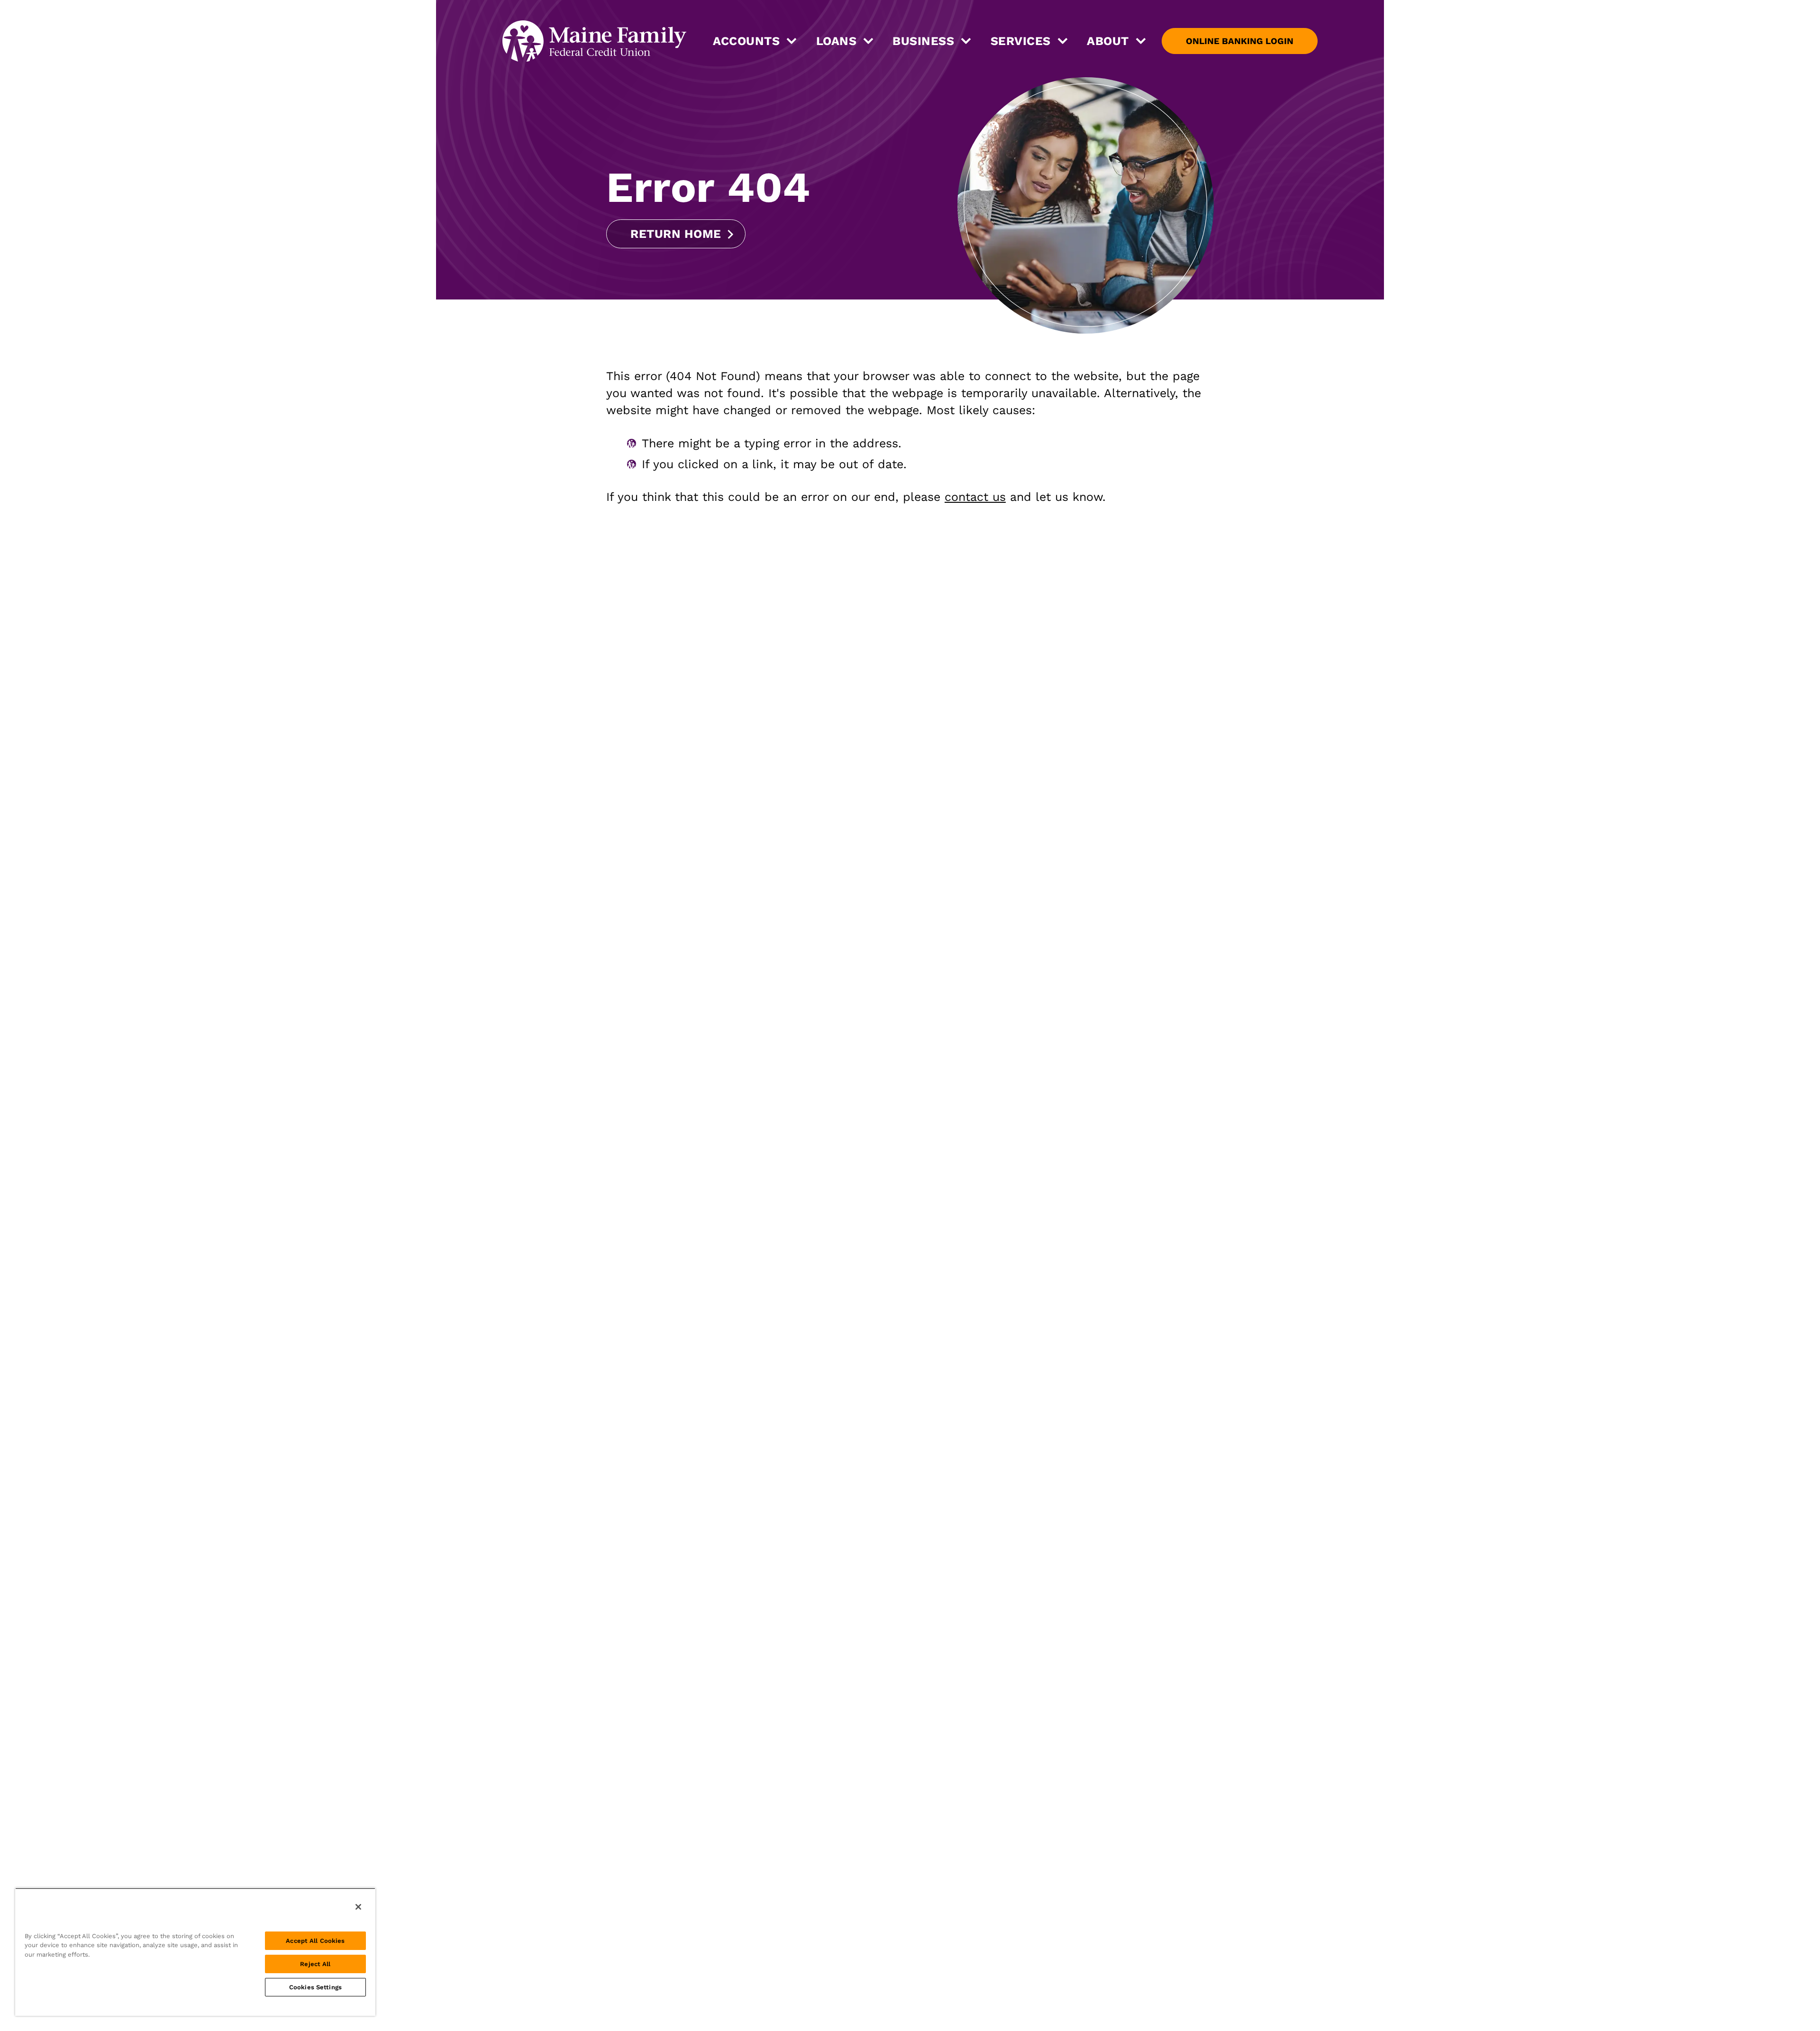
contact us (975, 497)
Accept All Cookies (315, 1941)
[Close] (358, 1907)
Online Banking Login (1240, 41)
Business (923, 41)
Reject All (315, 1964)
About (1108, 41)
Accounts (746, 41)
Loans (837, 41)
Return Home (676, 234)
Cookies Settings (315, 1987)
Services (1021, 41)
